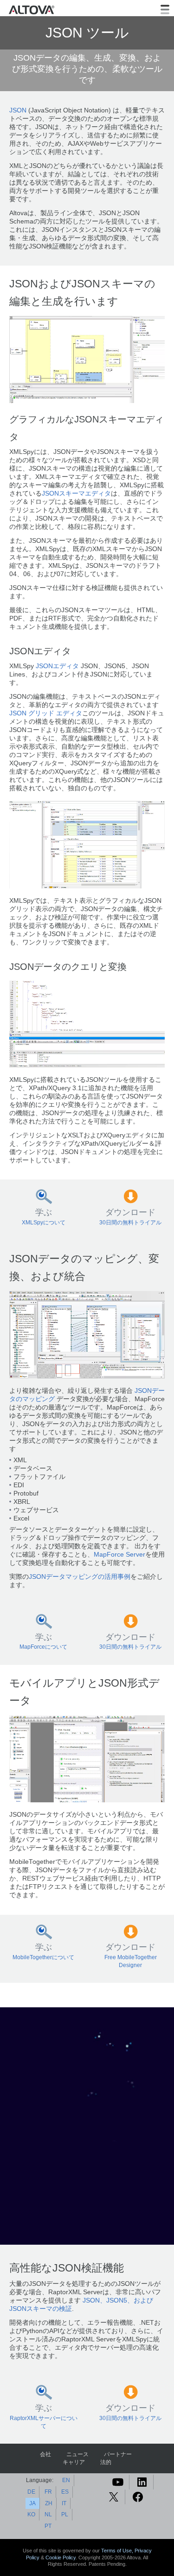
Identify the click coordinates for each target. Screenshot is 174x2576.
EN (66, 2480)
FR (48, 2492)
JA (32, 2503)
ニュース (77, 2454)
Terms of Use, (118, 2551)
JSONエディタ (57, 666)
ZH (49, 2503)
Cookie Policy (61, 2557)
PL (65, 2514)
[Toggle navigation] (165, 9)
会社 (45, 2454)
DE (31, 2492)
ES (65, 2492)
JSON (18, 110)
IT (64, 2503)
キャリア (74, 2462)
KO (31, 2514)
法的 (106, 2462)
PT (48, 2526)
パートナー (118, 2454)
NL (48, 2514)
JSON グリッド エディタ (46, 713)
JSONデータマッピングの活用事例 (80, 1577)
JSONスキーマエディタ (76, 493)
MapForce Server (119, 1555)
